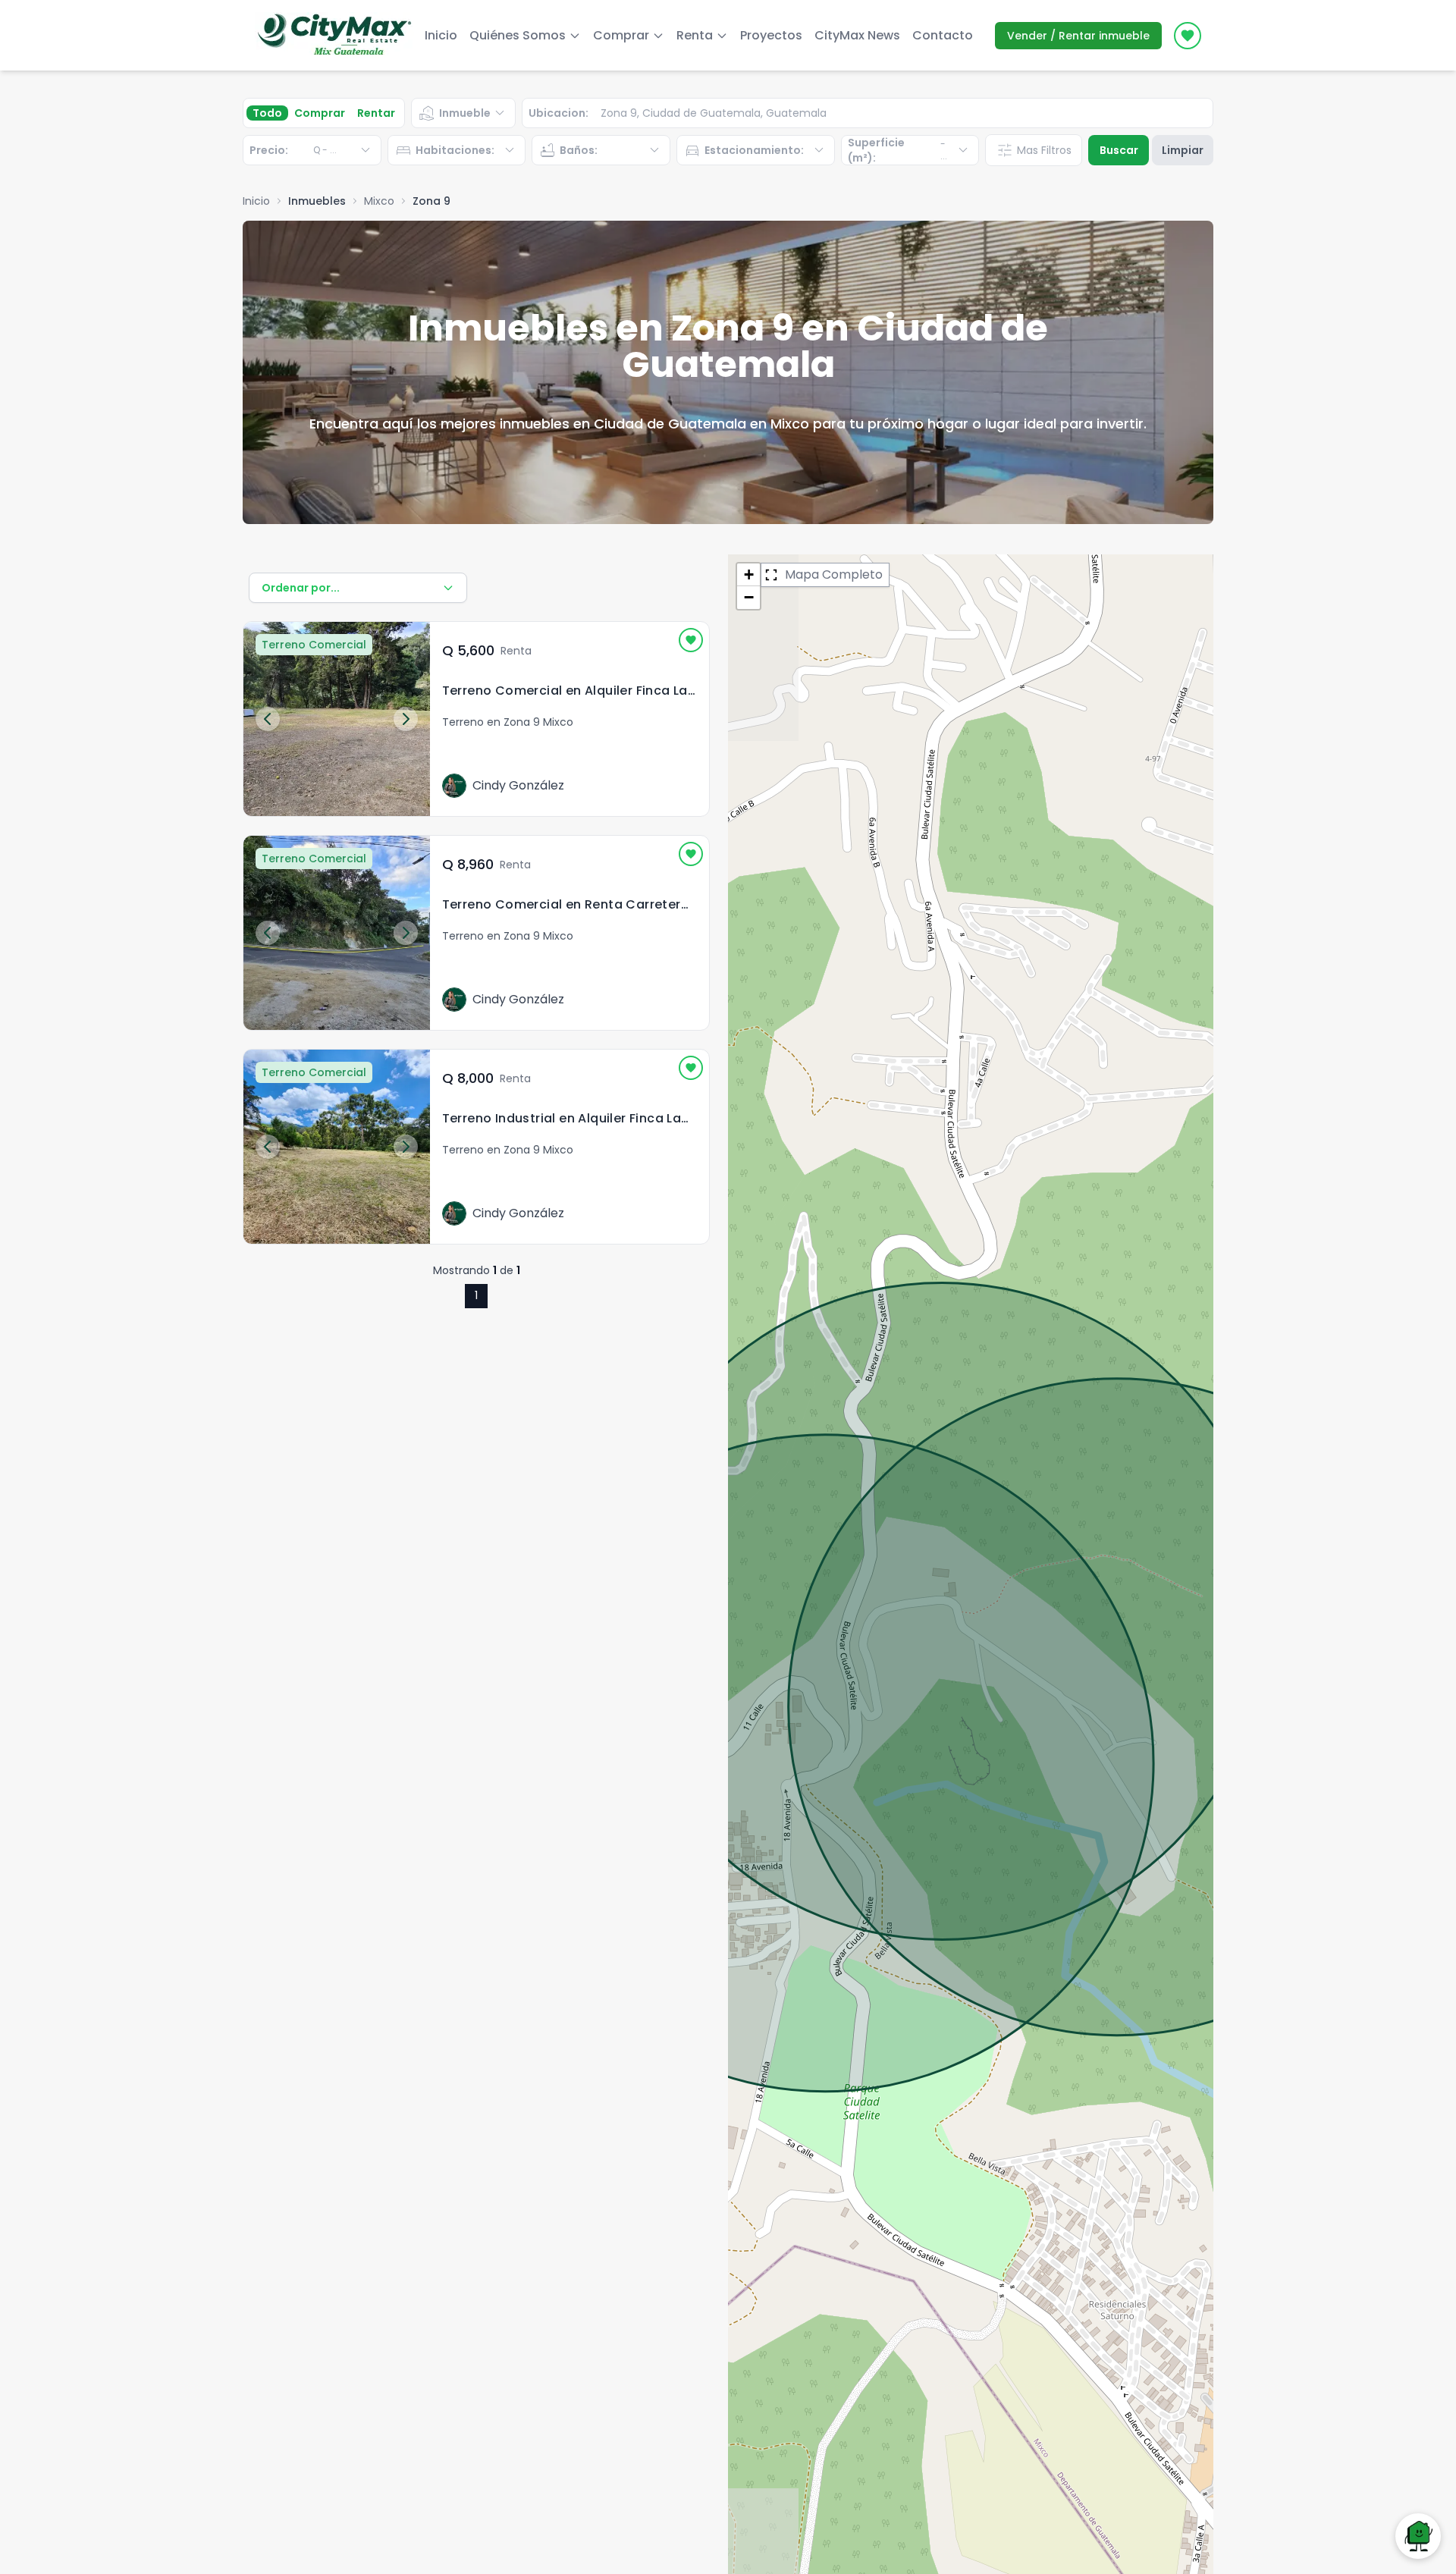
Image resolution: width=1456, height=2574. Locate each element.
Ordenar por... (301, 588)
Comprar (320, 113)
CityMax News (857, 35)
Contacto (943, 35)
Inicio (441, 35)
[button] (748, 575)
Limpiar (1183, 150)
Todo (267, 113)
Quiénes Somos (518, 35)
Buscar (1119, 150)
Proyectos (771, 35)
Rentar (376, 113)
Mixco (379, 201)
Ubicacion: (559, 113)
